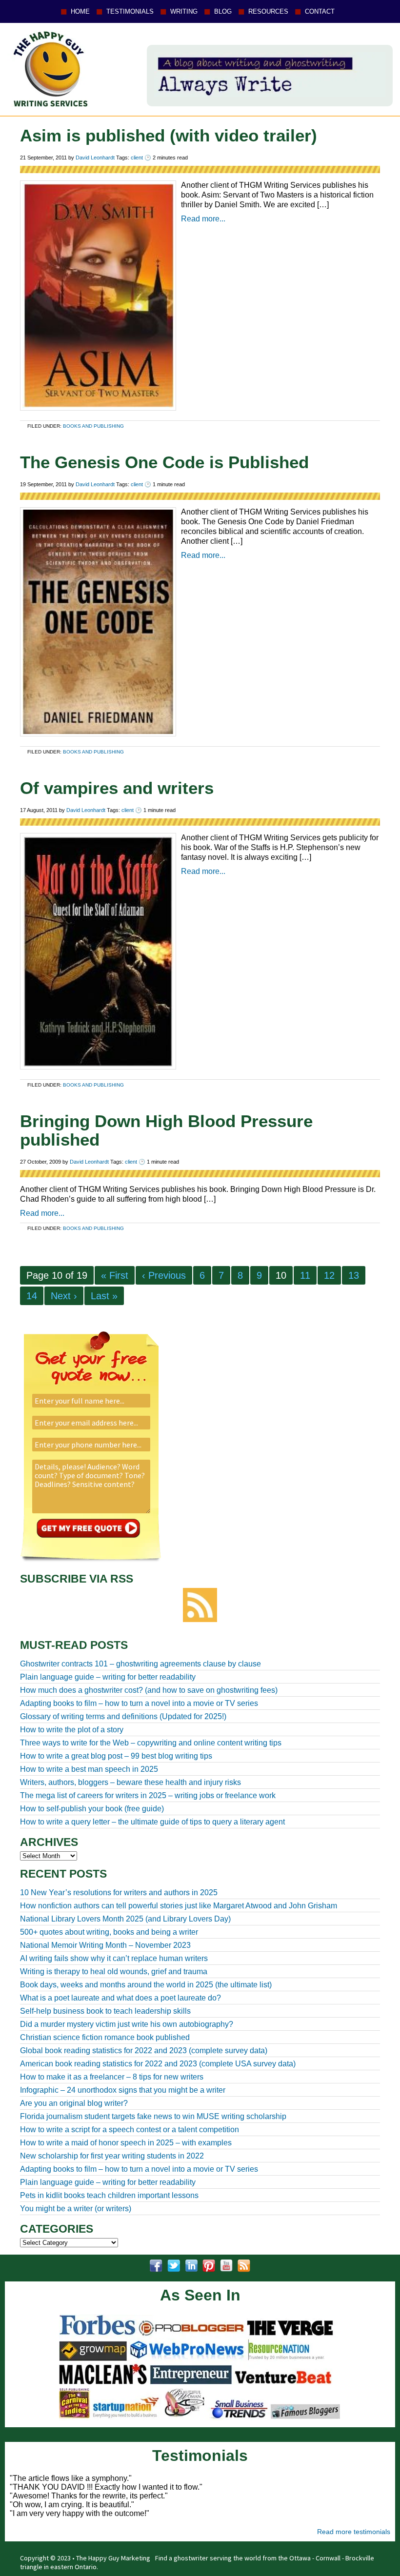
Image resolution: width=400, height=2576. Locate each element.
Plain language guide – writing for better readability (108, 2182)
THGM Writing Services (48, 69)
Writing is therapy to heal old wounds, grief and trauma (114, 1972)
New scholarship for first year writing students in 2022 (112, 2156)
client (137, 158)
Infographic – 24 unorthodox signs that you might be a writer (123, 2090)
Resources (268, 11)
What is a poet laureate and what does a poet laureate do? (120, 1998)
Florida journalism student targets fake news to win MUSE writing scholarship (153, 2116)
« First (115, 1275)
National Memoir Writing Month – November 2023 (105, 1945)
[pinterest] (209, 2266)
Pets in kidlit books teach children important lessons (109, 2195)
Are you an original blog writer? (74, 2103)
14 (32, 1296)
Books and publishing (93, 426)
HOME (80, 11)
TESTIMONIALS (130, 11)
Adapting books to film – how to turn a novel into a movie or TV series (139, 2169)
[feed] (244, 2266)
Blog (223, 11)
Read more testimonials (354, 2532)
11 (305, 1275)
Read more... (203, 219)
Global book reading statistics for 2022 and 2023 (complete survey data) (144, 2051)
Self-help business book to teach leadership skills (105, 2011)
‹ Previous (164, 1275)
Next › (64, 1296)
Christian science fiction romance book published (105, 2037)
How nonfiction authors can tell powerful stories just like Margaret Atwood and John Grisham (179, 1906)
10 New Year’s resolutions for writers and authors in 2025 (119, 1892)
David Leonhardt (95, 158)
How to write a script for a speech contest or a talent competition (130, 2130)
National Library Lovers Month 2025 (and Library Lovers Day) (125, 1919)
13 (354, 1275)
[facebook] (156, 2266)
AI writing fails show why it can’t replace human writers (114, 1958)
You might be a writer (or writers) (76, 2209)
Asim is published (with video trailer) (169, 135)
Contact (320, 11)
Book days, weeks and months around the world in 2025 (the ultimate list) (146, 1985)
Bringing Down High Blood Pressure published (166, 1130)
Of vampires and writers (117, 788)
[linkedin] (191, 2266)
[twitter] (174, 2266)
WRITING (184, 11)
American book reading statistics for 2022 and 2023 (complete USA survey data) (158, 2064)
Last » (104, 1296)
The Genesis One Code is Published (164, 462)
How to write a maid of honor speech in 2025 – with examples (126, 2143)
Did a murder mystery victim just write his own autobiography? (127, 2024)
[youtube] (226, 2266)
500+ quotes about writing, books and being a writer (109, 1932)
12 (329, 1275)
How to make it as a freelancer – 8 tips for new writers (112, 2077)
